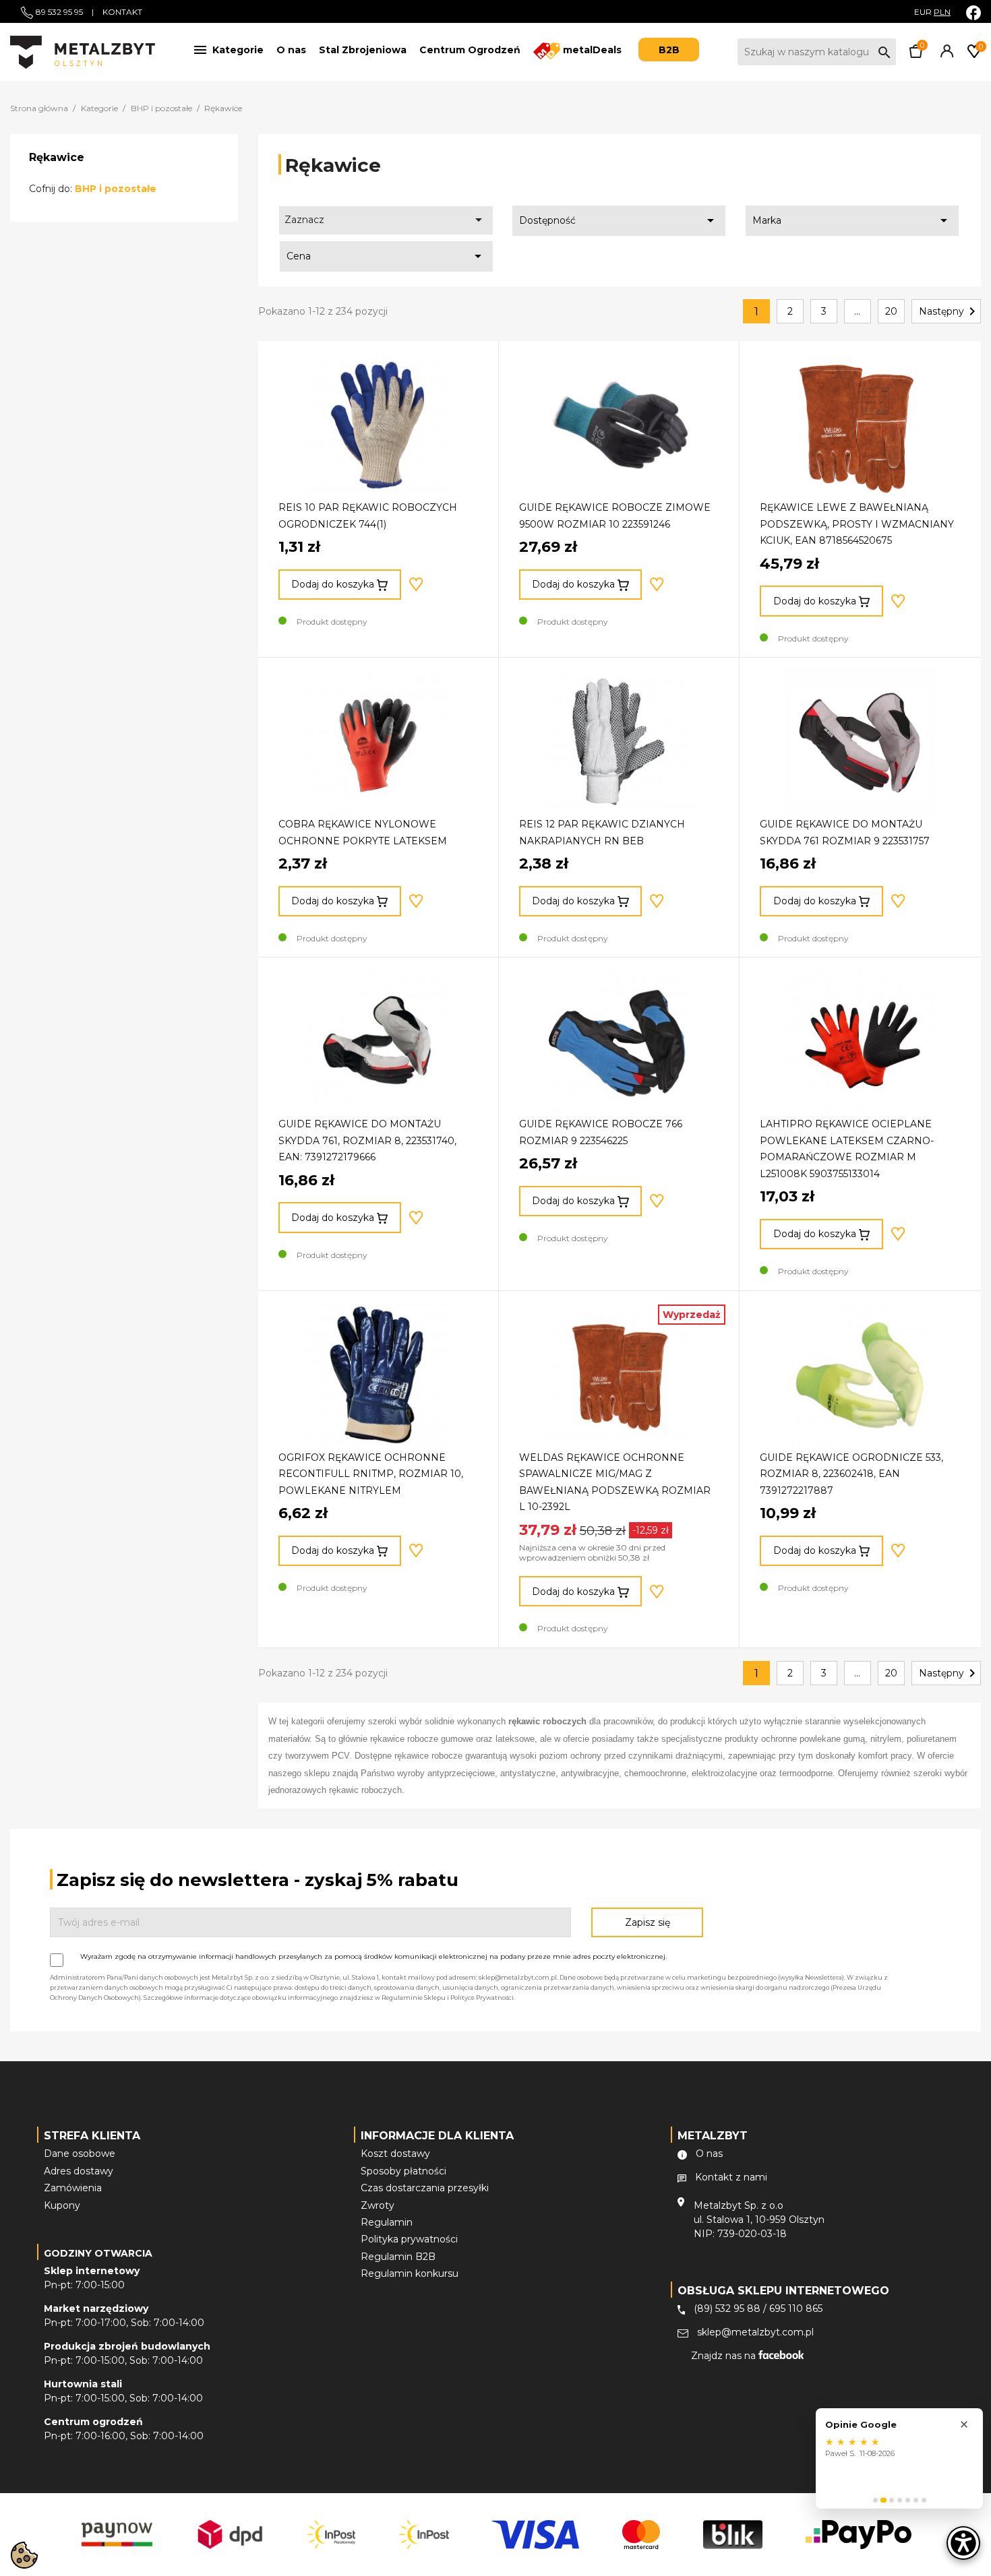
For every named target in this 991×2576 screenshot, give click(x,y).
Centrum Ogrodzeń (470, 50)
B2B (669, 50)
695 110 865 (796, 2308)
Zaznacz (386, 220)
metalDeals (591, 50)
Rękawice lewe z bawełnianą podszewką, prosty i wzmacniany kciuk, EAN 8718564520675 (857, 524)
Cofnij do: (93, 189)
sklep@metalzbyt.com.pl (755, 2332)
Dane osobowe (80, 2154)
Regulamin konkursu (410, 2273)
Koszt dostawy (395, 2154)
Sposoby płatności (403, 2171)
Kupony (62, 2205)
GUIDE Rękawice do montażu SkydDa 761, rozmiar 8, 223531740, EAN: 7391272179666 (367, 1140)
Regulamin (387, 2222)
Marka (852, 220)
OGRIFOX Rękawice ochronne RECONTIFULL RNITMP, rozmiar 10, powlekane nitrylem (371, 1474)
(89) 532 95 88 (727, 2308)
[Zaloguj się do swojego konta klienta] (944, 55)
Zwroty (378, 2205)
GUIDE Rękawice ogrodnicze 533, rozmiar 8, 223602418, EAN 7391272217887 (851, 1474)
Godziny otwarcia (98, 2253)
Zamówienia (73, 2188)
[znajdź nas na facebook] (973, 12)
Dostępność (619, 220)
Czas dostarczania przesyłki (425, 2188)
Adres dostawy (79, 2171)
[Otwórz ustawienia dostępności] (963, 2543)
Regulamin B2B (398, 2257)
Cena (386, 256)
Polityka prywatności (409, 2239)
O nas (291, 50)
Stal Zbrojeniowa (363, 50)
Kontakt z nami (731, 2177)
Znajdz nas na (725, 2356)
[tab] (875, 2500)
